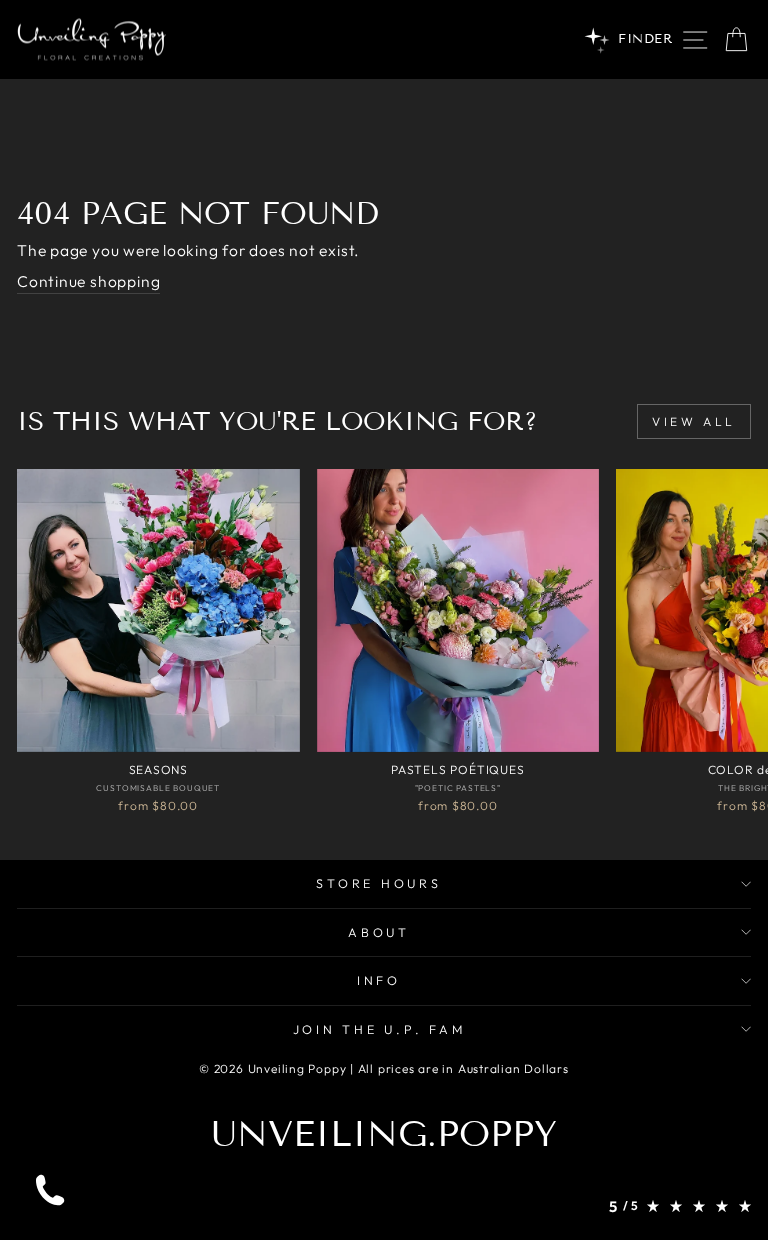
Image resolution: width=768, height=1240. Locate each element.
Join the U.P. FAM (379, 1029)
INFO (379, 980)
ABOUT (379, 932)
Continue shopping (88, 281)
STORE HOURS (378, 883)
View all (694, 421)
